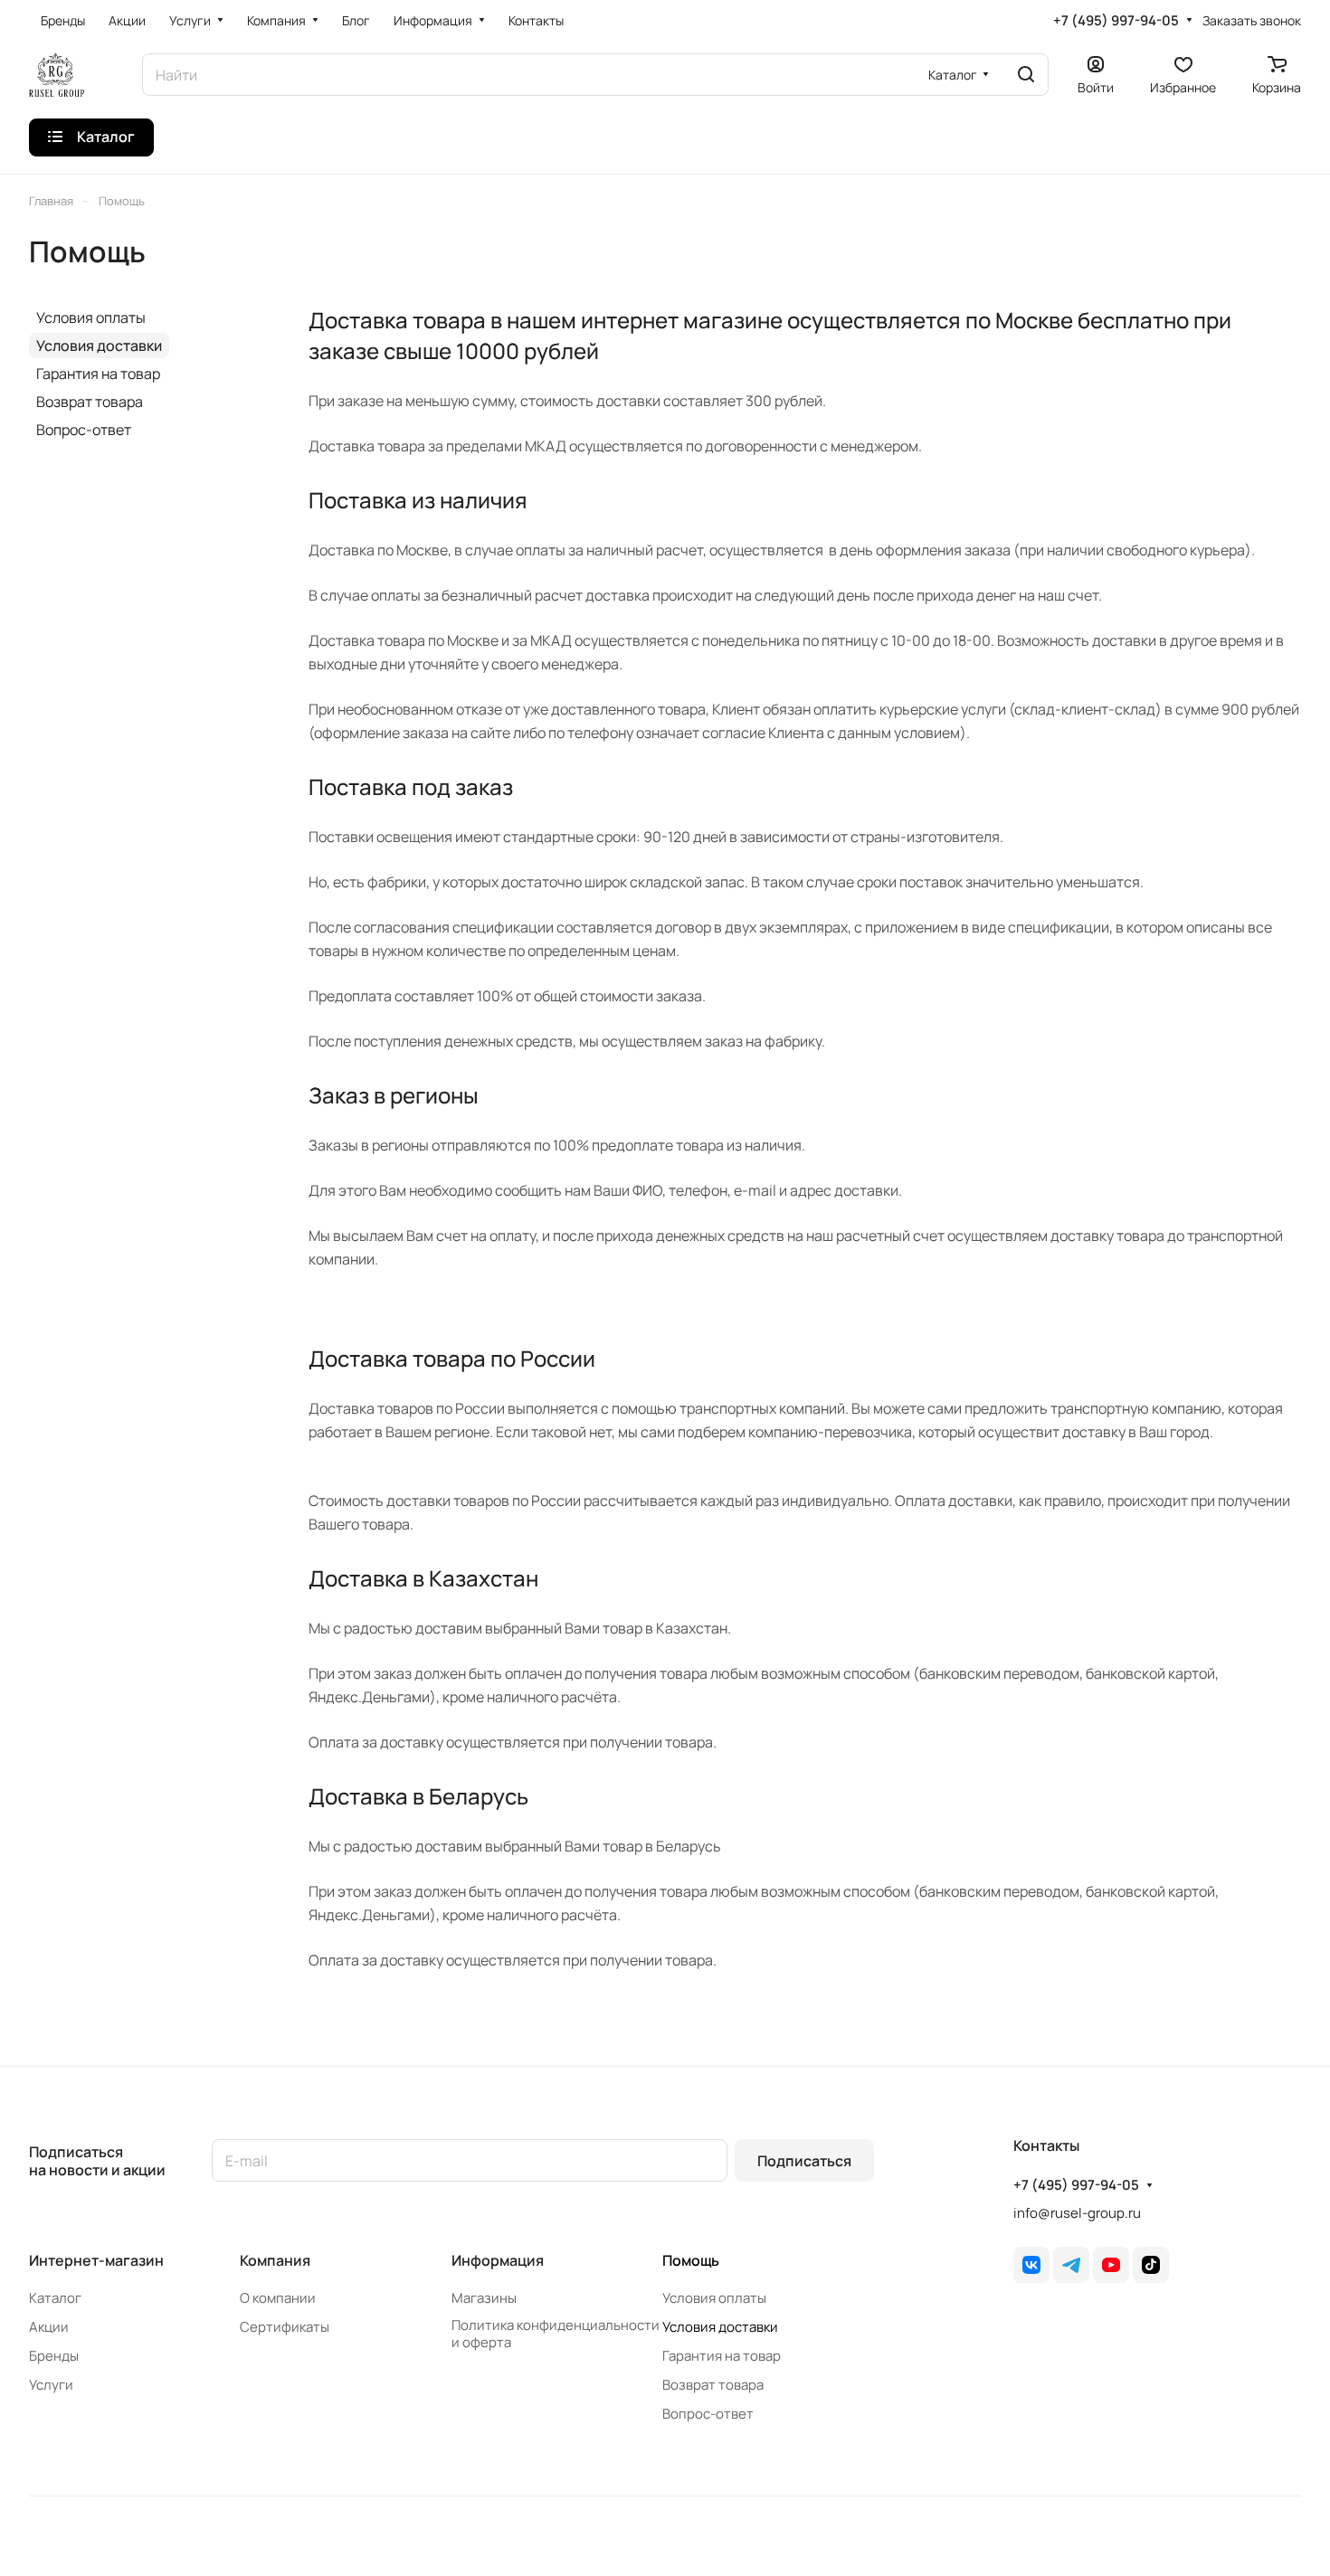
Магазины (484, 2298)
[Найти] (1026, 75)
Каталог (55, 2298)
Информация (498, 2260)
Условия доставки (99, 346)
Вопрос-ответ (84, 430)
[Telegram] (1071, 2265)
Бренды (54, 2356)
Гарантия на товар (98, 374)
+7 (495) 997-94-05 (1116, 21)
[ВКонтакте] (1031, 2265)
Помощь (691, 2260)
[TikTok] (1151, 2265)
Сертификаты (285, 2327)
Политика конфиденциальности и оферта (556, 2334)
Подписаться (804, 2161)
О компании (278, 2298)
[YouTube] (1111, 2265)
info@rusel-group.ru (1077, 2213)
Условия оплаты (91, 317)
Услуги (51, 2385)
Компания (275, 2260)
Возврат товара (90, 402)
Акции (49, 2327)
